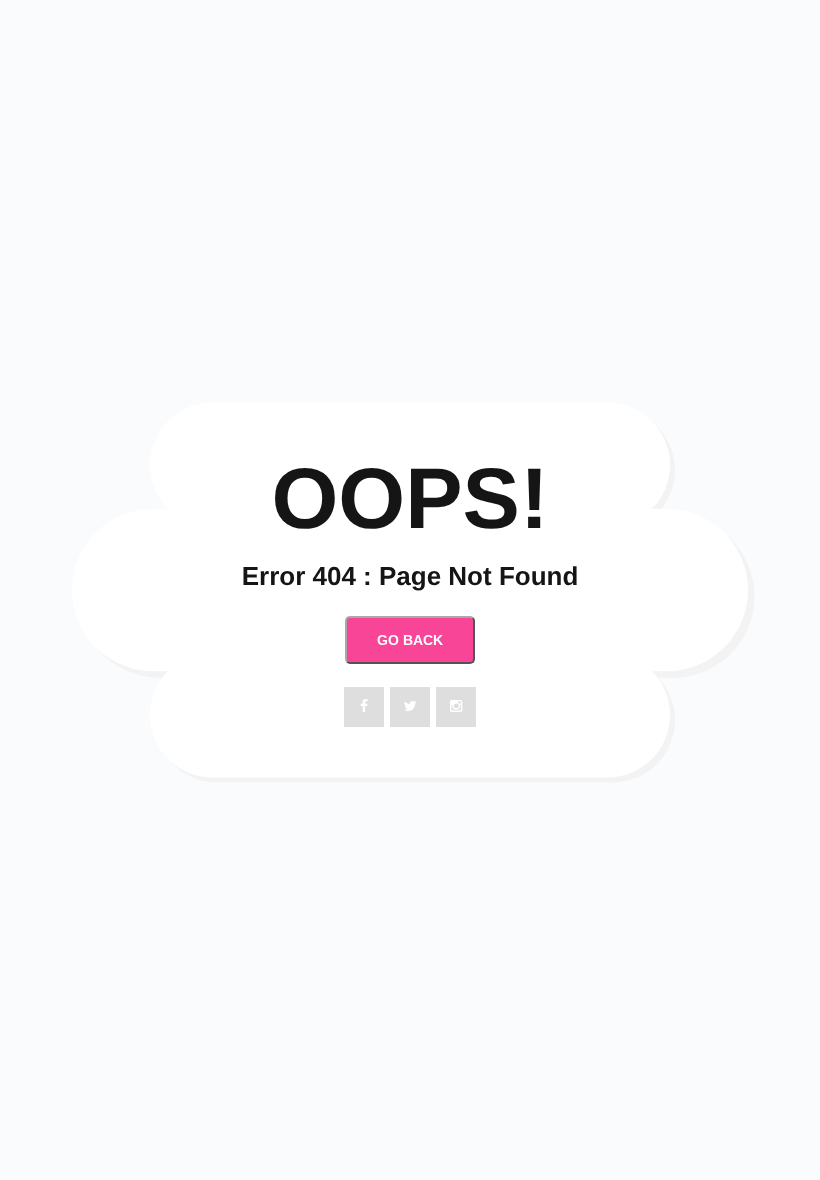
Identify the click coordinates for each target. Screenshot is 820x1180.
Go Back (410, 640)
